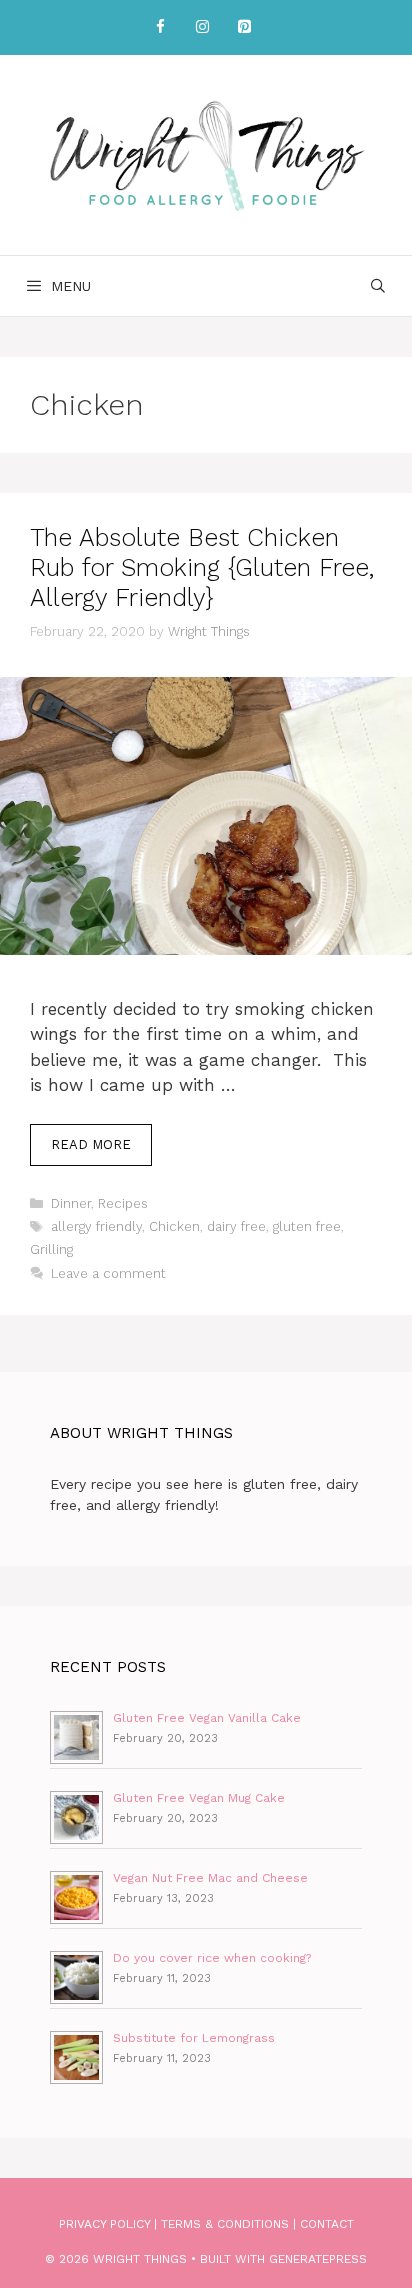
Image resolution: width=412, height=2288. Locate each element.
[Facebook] (160, 27)
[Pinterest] (244, 27)
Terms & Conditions (225, 2224)
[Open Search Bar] (378, 286)
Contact (327, 2224)
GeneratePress (318, 2259)
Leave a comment (108, 1273)
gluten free (307, 1226)
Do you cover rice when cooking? (212, 1958)
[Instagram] (202, 27)
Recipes (123, 1203)
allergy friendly (96, 1226)
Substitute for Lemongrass (194, 2038)
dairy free (236, 1226)
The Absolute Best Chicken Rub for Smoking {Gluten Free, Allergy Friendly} (202, 567)
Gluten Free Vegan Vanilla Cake (207, 1718)
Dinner (71, 1203)
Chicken (174, 1226)
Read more (91, 1144)
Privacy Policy (104, 2224)
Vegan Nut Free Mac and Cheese (210, 1878)
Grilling (51, 1249)
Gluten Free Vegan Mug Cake (199, 1798)
